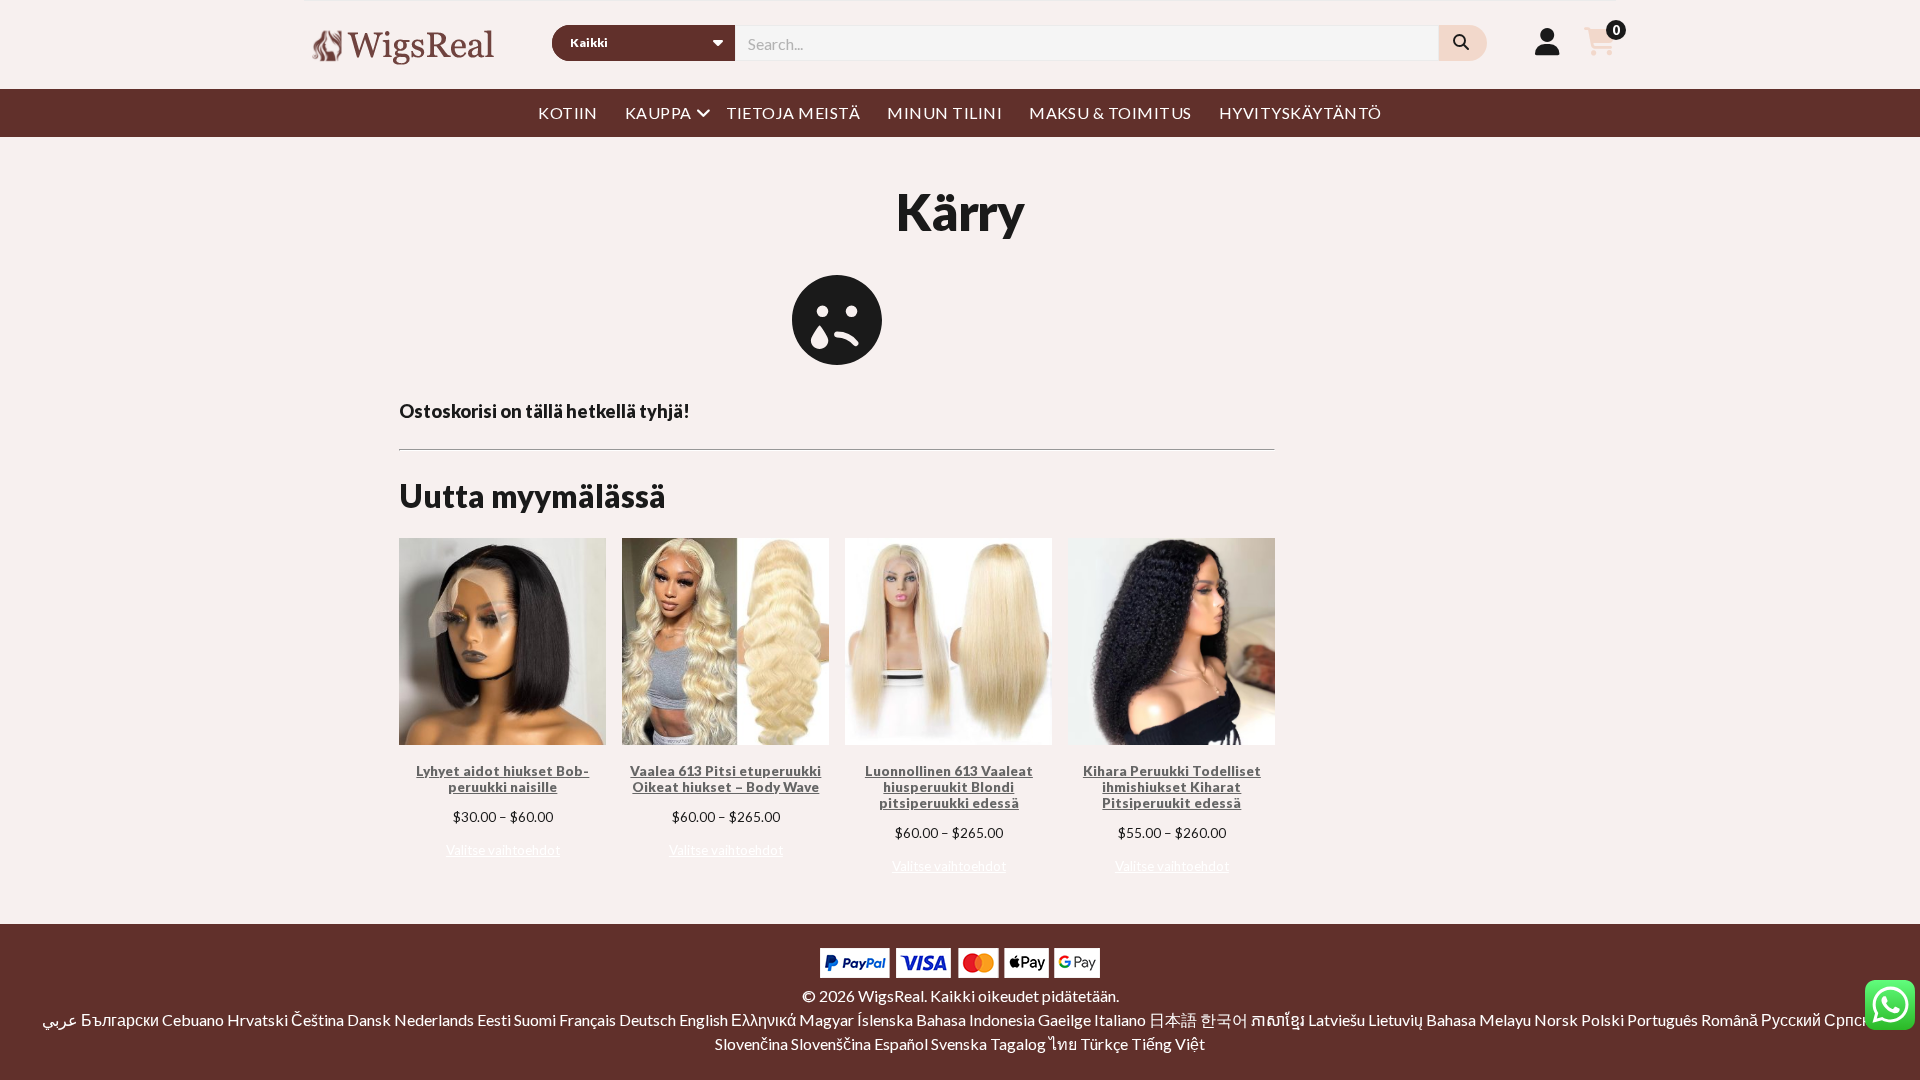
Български (120, 1019)
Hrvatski (257, 1019)
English (703, 1019)
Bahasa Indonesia (975, 1019)
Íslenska (885, 1019)
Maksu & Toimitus (1110, 112)
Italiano (1120, 1019)
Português (1662, 1019)
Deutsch (647, 1019)
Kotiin (568, 112)
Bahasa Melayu (1478, 1019)
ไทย (1063, 1043)
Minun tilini (944, 112)
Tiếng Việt (1168, 1043)
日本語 (1173, 1019)
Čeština (317, 1019)
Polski (1602, 1019)
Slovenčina (751, 1043)
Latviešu (1336, 1019)
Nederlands (434, 1019)
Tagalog (1018, 1043)
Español (901, 1043)
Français (587, 1019)
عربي (60, 1019)
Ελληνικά (763, 1019)
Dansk (369, 1019)
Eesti (494, 1019)
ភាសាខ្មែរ (1278, 1019)
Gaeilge (1064, 1019)
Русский (1791, 1019)
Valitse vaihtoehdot (503, 850)
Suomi (535, 1019)
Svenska (959, 1043)
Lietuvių (1395, 1019)
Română (1729, 1019)
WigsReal (891, 995)
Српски (1851, 1019)
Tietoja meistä (793, 112)
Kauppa (658, 112)
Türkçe (1104, 1043)
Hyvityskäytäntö (1300, 112)
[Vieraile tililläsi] (1547, 41)
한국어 (1224, 1019)
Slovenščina (831, 1043)
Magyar (826, 1019)
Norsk (1556, 1019)
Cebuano (193, 1019)
